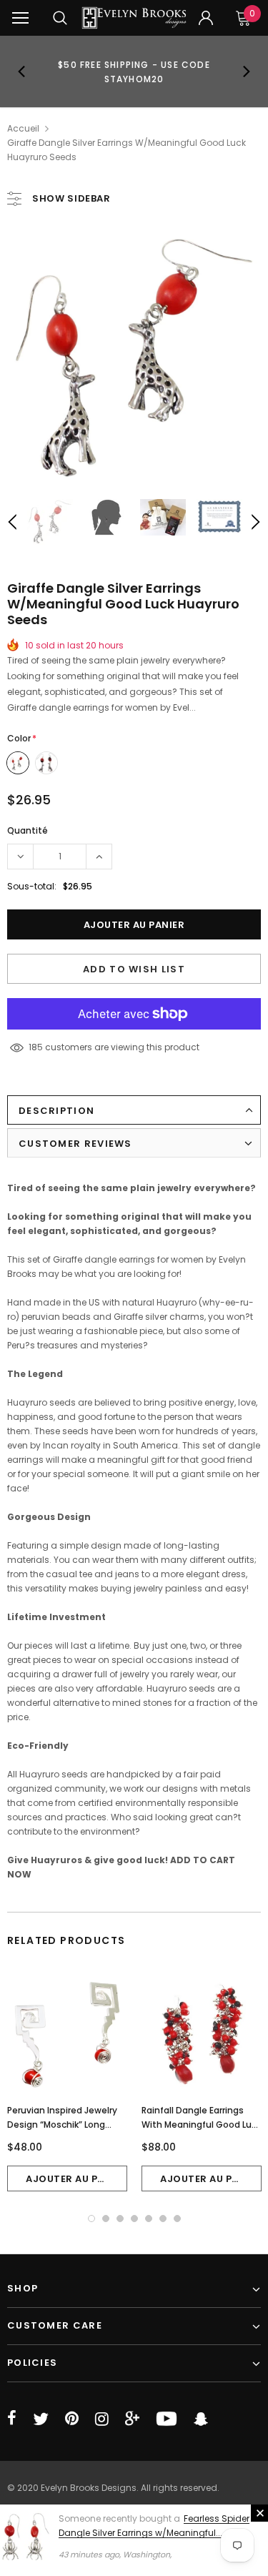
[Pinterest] (72, 2419)
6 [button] (163, 2219)
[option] (134, 71)
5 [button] (149, 2219)
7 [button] (177, 2219)
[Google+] (132, 2419)
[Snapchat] (201, 2419)
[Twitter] (41, 2419)
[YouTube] (167, 2419)
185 (36, 1047)
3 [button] (120, 2219)
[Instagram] (102, 2419)
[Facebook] (12, 2419)
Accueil (23, 128)
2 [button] (106, 2219)
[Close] (259, 2513)
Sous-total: (32, 886)
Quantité (28, 830)
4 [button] (134, 2219)
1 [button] (91, 2219)
